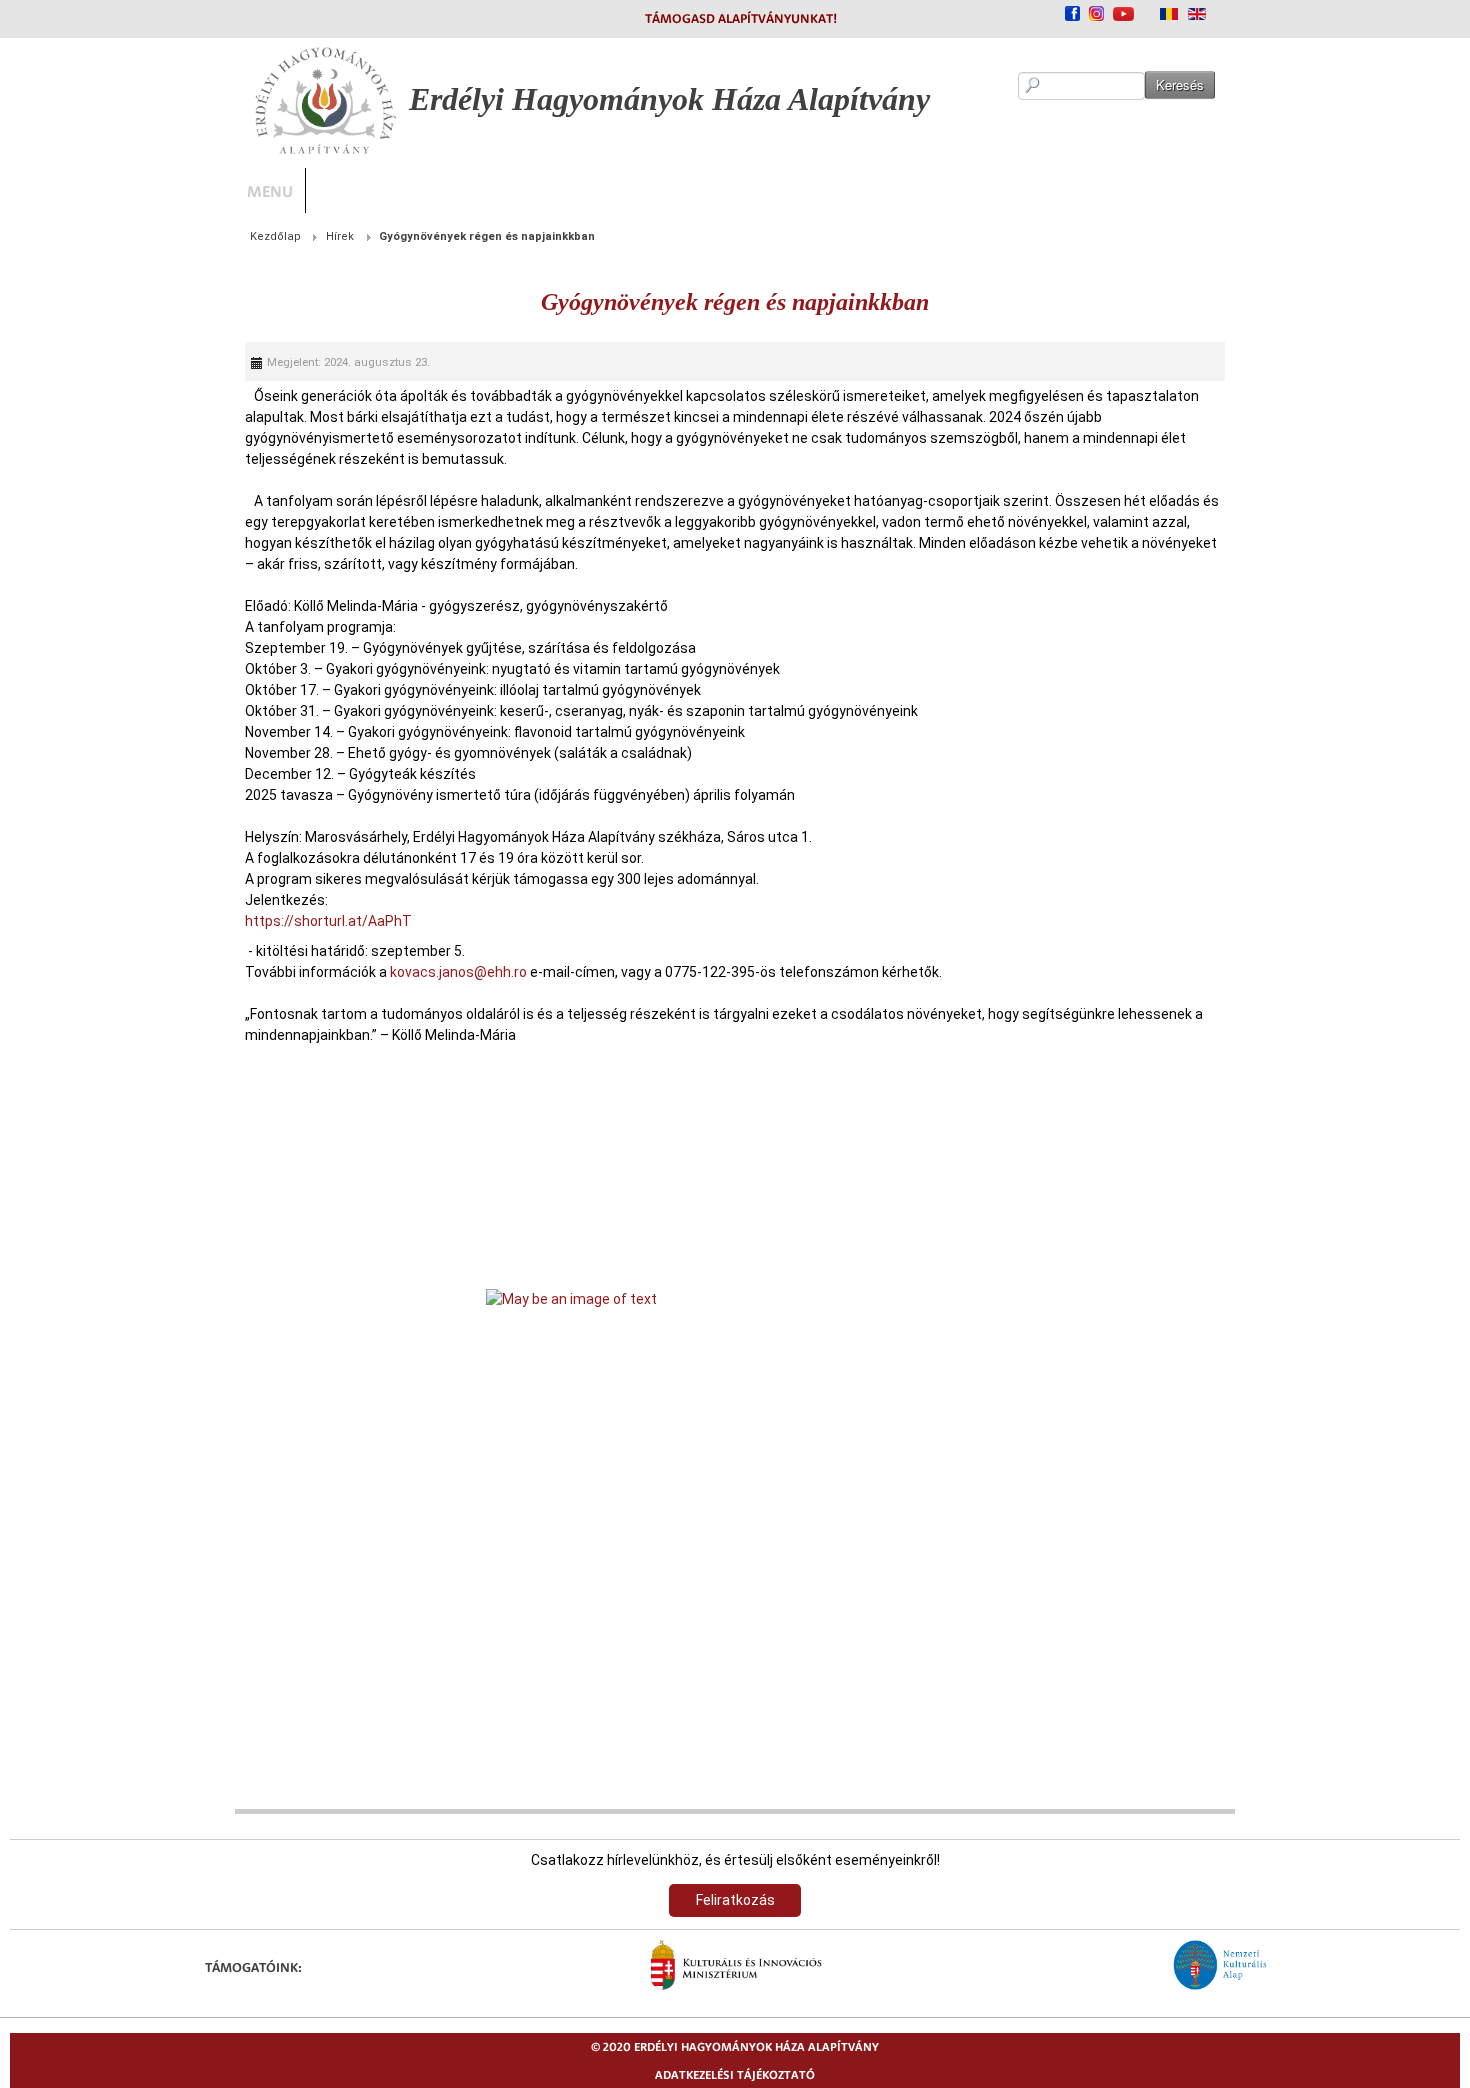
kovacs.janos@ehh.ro (223, 930)
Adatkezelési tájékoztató (735, 2074)
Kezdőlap (40, 236)
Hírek (105, 236)
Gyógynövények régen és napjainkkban (735, 302)
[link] (735, 1538)
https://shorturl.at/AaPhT (93, 879)
